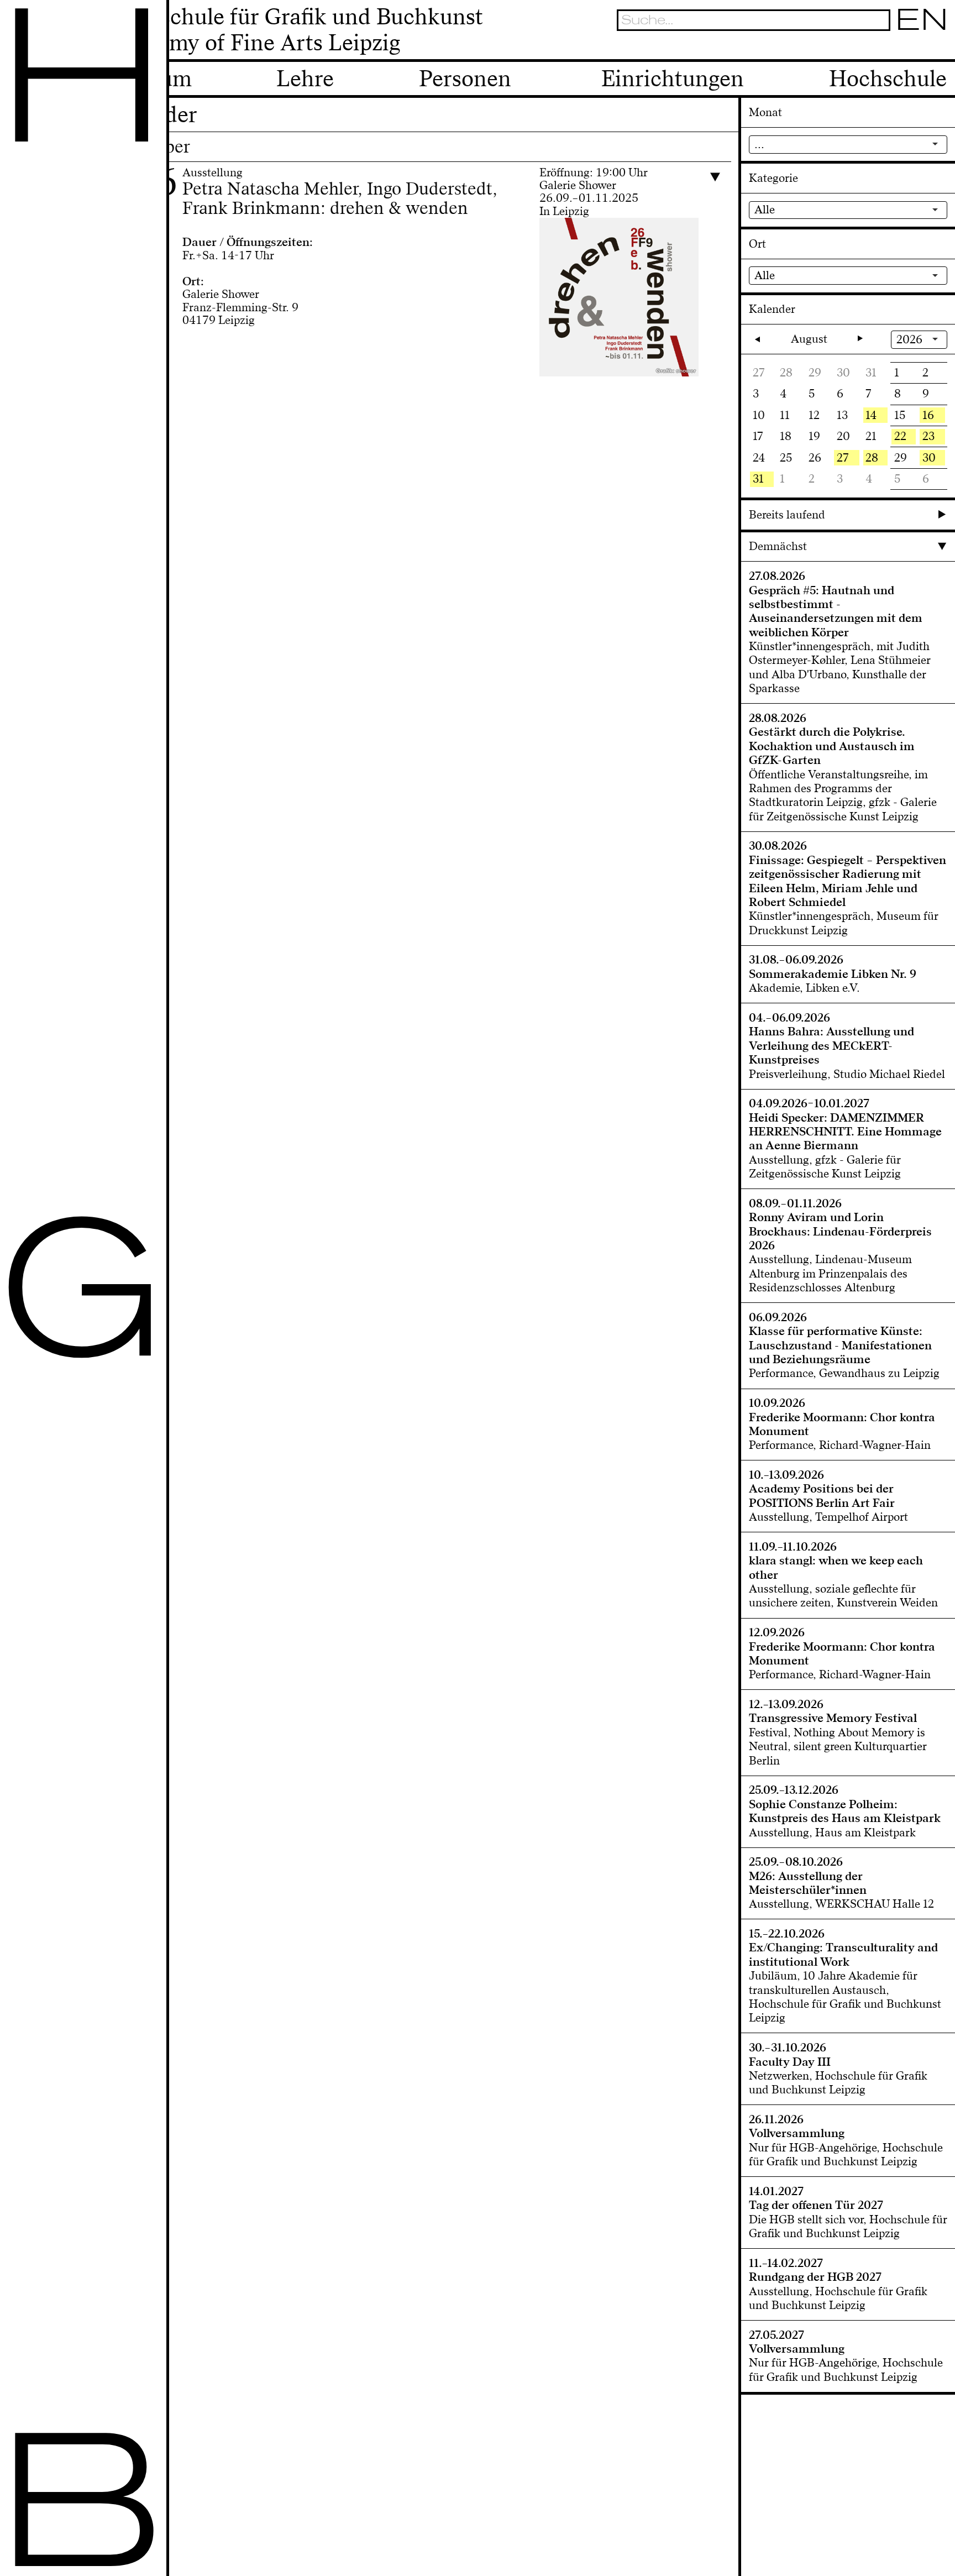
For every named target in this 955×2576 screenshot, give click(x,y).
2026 (909, 339)
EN (922, 20)
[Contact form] (940, 47)
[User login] (901, 47)
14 (871, 415)
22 (900, 436)
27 (843, 458)
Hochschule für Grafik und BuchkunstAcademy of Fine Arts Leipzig (295, 30)
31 (758, 479)
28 (872, 458)
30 (929, 458)
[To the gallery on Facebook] (920, 47)
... (759, 144)
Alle (765, 210)
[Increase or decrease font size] (864, 47)
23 (928, 436)
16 (928, 415)
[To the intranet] (881, 47)
